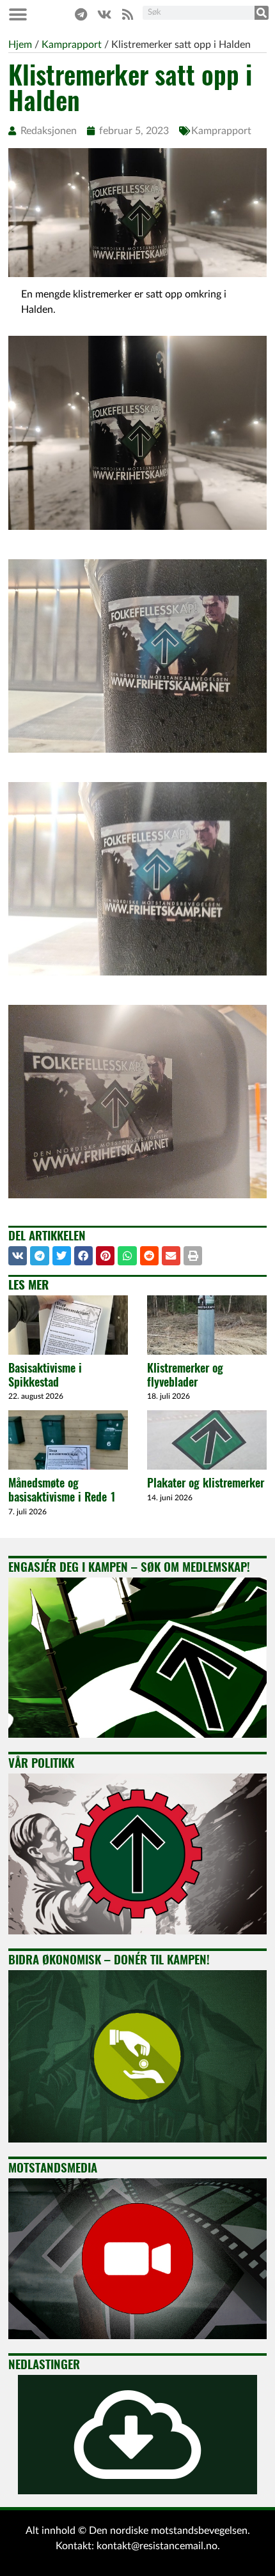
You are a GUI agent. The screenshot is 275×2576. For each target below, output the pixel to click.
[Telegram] (81, 15)
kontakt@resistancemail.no (157, 2546)
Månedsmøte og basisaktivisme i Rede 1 (62, 1490)
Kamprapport (221, 131)
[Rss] (128, 15)
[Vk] (104, 15)
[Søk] (262, 13)
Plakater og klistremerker (206, 1483)
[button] (18, 14)
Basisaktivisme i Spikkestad (45, 1375)
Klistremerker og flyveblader (185, 1375)
